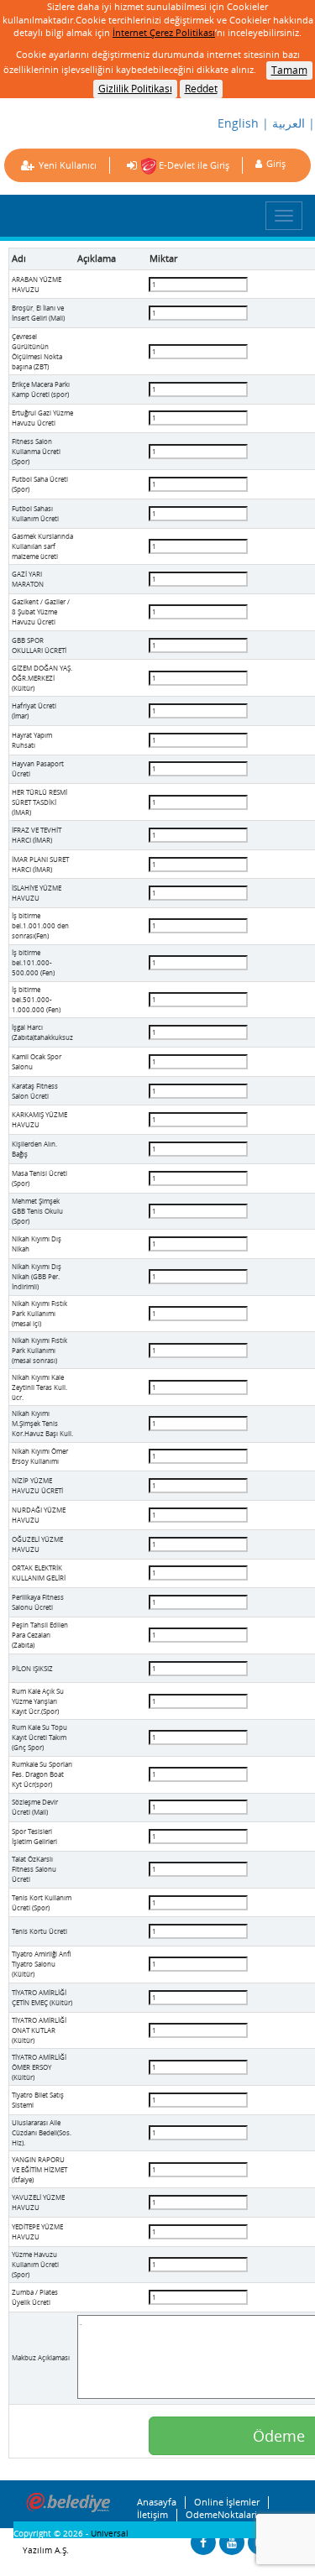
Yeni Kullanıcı (68, 165)
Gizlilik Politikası (135, 89)
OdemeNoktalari (221, 2515)
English (238, 123)
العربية (289, 123)
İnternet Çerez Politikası (164, 32)
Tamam (289, 70)
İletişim (152, 2515)
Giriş (276, 163)
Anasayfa (157, 2502)
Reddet (201, 89)
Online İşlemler (227, 2502)
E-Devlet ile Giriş (193, 165)
